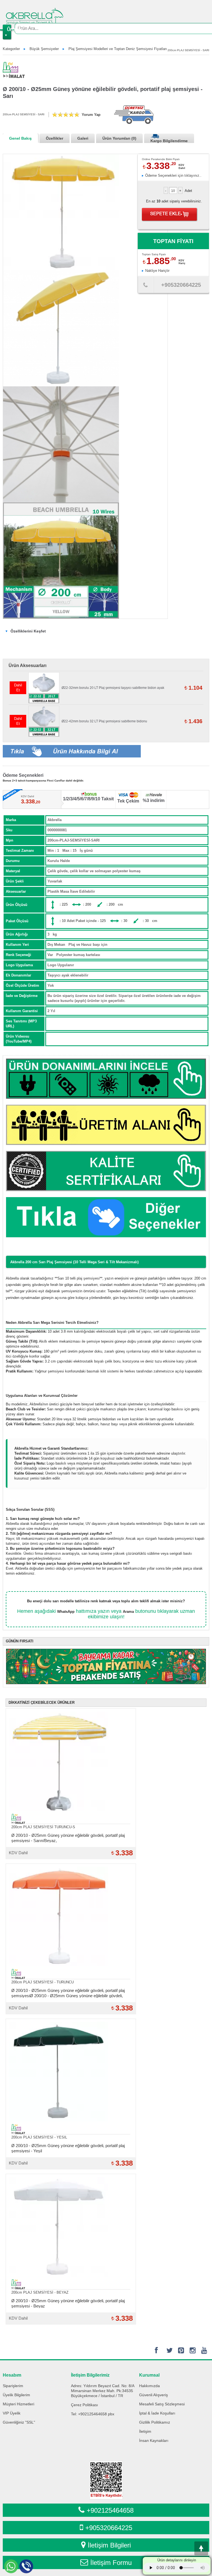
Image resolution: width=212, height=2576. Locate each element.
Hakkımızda (149, 2386)
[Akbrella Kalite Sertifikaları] (106, 1171)
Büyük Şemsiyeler (44, 49)
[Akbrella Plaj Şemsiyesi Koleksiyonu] (106, 1217)
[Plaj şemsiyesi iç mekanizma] (61, 444)
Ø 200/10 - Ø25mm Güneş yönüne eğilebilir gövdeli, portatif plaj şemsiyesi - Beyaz (68, 2303)
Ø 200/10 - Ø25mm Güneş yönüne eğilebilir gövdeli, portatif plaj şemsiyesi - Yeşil (68, 2148)
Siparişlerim (13, 2386)
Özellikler (55, 138)
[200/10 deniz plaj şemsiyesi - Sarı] (61, 561)
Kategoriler (11, 49)
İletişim (145, 2431)
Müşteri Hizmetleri (18, 2404)
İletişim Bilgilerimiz (90, 2375)
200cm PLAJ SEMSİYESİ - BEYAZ (40, 2292)
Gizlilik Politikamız (155, 2422)
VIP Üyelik (12, 2413)
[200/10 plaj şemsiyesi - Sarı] (61, 212)
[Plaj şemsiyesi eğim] (61, 328)
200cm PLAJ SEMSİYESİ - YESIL (39, 2137)
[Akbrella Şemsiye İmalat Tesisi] (106, 1125)
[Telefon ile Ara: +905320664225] (145, 286)
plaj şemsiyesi (88, 1278)
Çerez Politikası (84, 2405)
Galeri (83, 138)
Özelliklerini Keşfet (28, 631)
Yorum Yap (91, 115)
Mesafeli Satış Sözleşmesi (162, 2404)
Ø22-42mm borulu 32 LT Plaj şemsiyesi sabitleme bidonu (104, 721)
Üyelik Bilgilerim (16, 2395)
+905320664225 (109, 2528)
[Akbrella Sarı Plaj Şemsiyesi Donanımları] (106, 1079)
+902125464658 (110, 2510)
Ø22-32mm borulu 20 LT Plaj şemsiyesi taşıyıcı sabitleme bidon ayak (113, 688)
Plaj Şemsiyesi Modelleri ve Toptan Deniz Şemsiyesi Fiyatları (118, 49)
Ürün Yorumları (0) (119, 138)
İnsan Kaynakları (154, 2440)
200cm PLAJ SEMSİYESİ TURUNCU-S (43, 1827)
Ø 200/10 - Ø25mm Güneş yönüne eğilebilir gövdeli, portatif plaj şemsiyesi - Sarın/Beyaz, (68, 1838)
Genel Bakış (20, 138)
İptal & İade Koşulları (157, 2413)
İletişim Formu (111, 2563)
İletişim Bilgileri (109, 2545)
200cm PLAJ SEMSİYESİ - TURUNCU (43, 1982)
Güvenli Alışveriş (153, 2395)
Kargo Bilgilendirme (169, 141)
